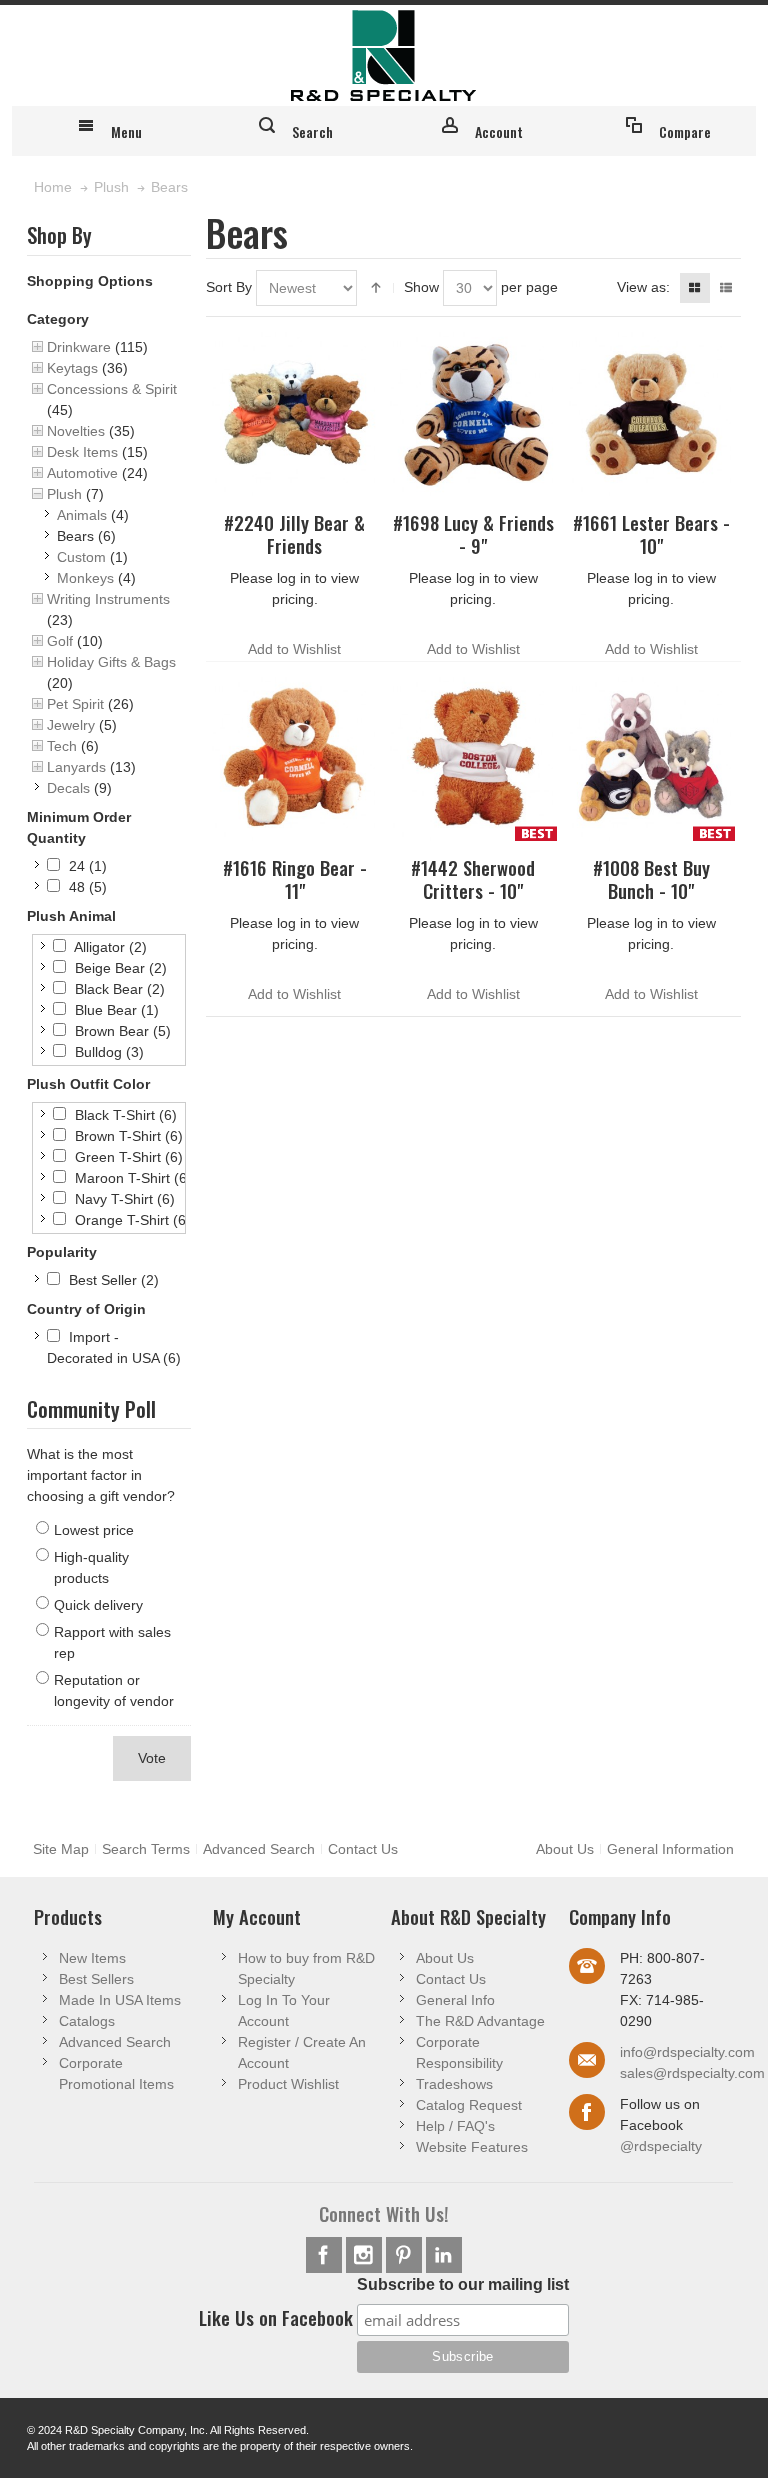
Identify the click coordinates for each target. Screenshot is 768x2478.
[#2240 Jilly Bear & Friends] (295, 412)
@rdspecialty (661, 2146)
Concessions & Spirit (112, 389)
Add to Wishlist (294, 649)
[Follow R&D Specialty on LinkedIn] (444, 2255)
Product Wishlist (288, 2084)
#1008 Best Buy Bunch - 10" (651, 879)
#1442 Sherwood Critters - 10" (473, 879)
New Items (92, 1958)
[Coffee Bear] (473, 757)
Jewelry (71, 725)
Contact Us (363, 1849)
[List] (726, 288)
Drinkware (79, 347)
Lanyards (76, 767)
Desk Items (82, 452)
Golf (60, 641)
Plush (64, 494)
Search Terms (146, 1849)
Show (421, 287)
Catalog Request (469, 2105)
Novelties (76, 431)
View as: (643, 287)
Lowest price (94, 1530)
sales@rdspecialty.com (692, 2073)
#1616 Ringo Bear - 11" (295, 879)
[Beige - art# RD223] (652, 412)
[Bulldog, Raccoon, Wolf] (652, 757)
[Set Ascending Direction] (376, 288)
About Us (565, 1849)
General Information (670, 1849)
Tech (62, 746)
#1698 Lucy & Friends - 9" (473, 534)
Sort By (229, 287)
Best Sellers (96, 1979)
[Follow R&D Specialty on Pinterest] (406, 2255)
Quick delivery (98, 1605)
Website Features (472, 2147)
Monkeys (85, 578)
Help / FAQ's (455, 2126)
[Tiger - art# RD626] (473, 412)
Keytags (72, 368)
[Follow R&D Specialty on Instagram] (366, 2255)
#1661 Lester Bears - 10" (651, 534)
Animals (82, 515)
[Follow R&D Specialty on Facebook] (326, 2255)
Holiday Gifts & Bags (111, 662)
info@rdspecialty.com (687, 2052)
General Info (455, 2000)
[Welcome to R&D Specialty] (384, 55)
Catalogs (87, 2021)
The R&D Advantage (480, 2021)
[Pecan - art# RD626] (295, 757)
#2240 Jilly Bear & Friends (294, 534)
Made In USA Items (120, 2000)
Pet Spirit (75, 704)
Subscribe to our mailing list (463, 2284)
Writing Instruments (108, 599)
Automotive (82, 473)
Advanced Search (259, 1849)
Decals (68, 788)
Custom (81, 557)
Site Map (61, 1849)
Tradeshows (454, 2084)
